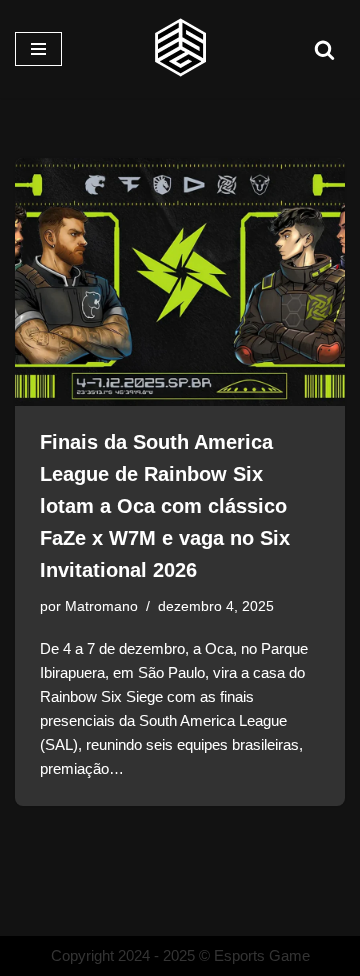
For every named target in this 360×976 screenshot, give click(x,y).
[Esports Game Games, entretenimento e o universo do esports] (180, 49)
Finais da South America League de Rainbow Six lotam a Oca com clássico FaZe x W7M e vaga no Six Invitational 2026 (165, 506)
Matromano (101, 606)
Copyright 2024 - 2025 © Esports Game (180, 955)
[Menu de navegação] (38, 49)
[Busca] (324, 49)
